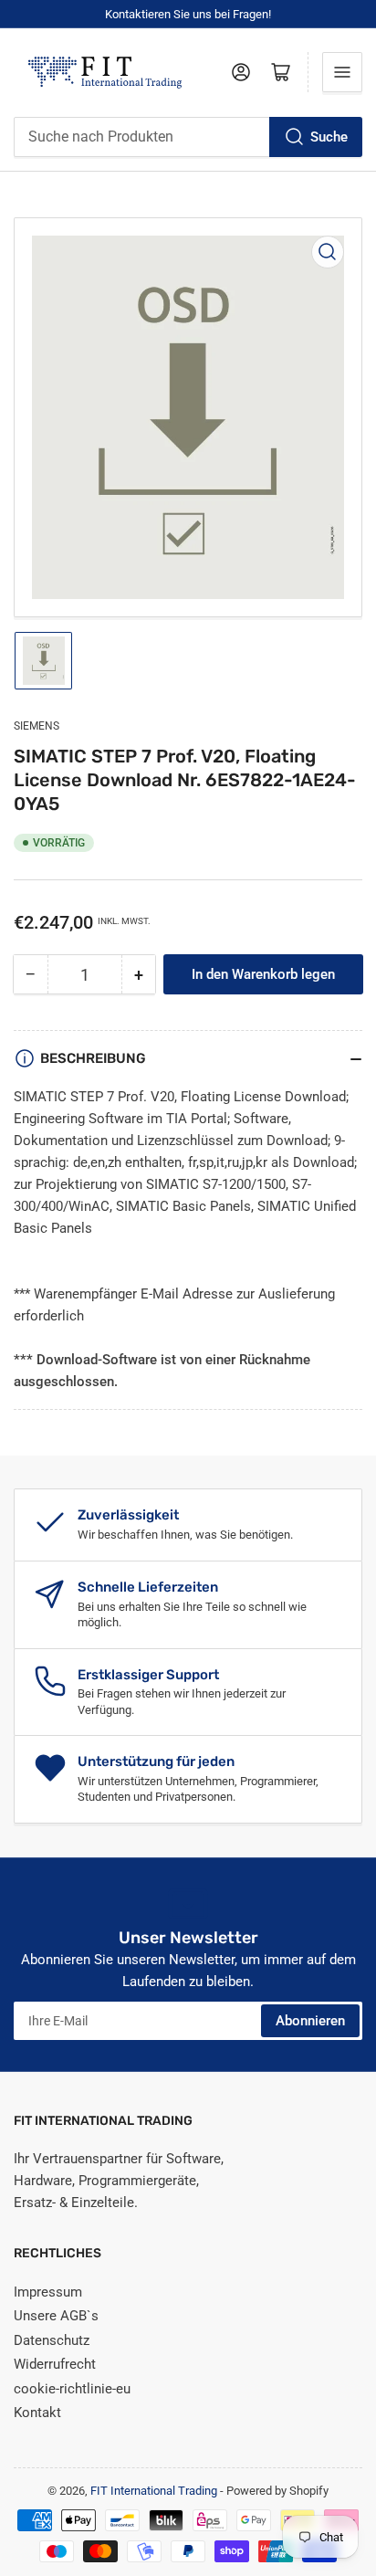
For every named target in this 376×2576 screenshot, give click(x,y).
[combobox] (188, 137)
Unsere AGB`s (56, 2316)
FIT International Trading (154, 2491)
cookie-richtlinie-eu (72, 2389)
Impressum (48, 2292)
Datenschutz (52, 2340)
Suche (329, 137)
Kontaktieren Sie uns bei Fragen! (188, 14)
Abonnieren (310, 2021)
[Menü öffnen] (342, 72)
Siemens (37, 726)
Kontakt (37, 2413)
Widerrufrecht (55, 2364)
